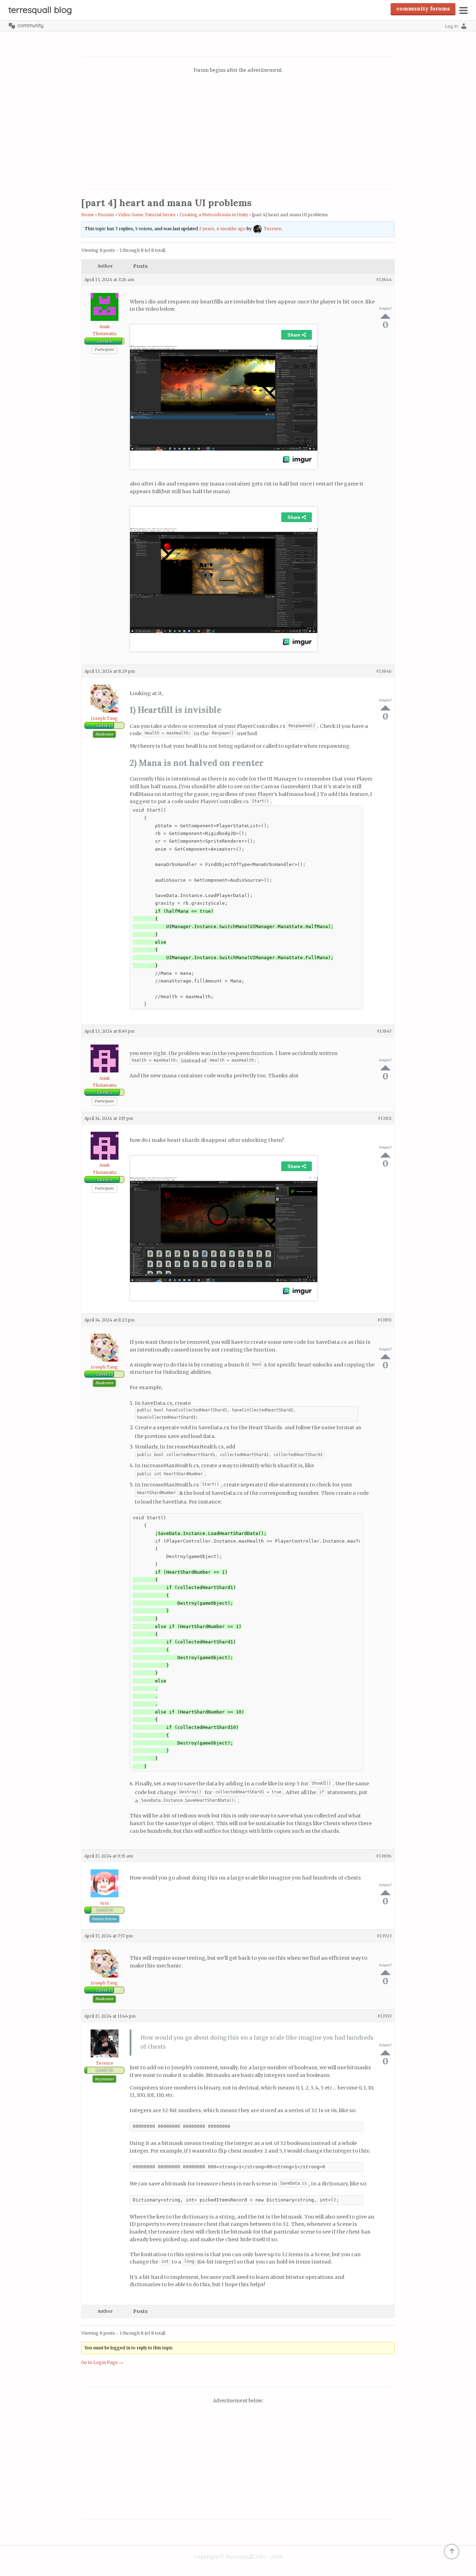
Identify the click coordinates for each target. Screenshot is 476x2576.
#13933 (385, 2016)
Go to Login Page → (102, 2362)
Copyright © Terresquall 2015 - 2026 (238, 2557)
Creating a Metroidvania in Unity (214, 215)
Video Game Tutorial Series (147, 215)
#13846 (384, 671)
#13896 (384, 1856)
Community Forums (423, 8)
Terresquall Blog (40, 10)
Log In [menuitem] (452, 26)
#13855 (385, 1320)
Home (88, 215)
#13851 (385, 1118)
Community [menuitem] (30, 25)
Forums (106, 215)
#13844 (384, 280)
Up (385, 316)
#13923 (384, 1936)
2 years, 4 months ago (222, 229)
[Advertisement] (238, 132)
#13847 (384, 1031)
